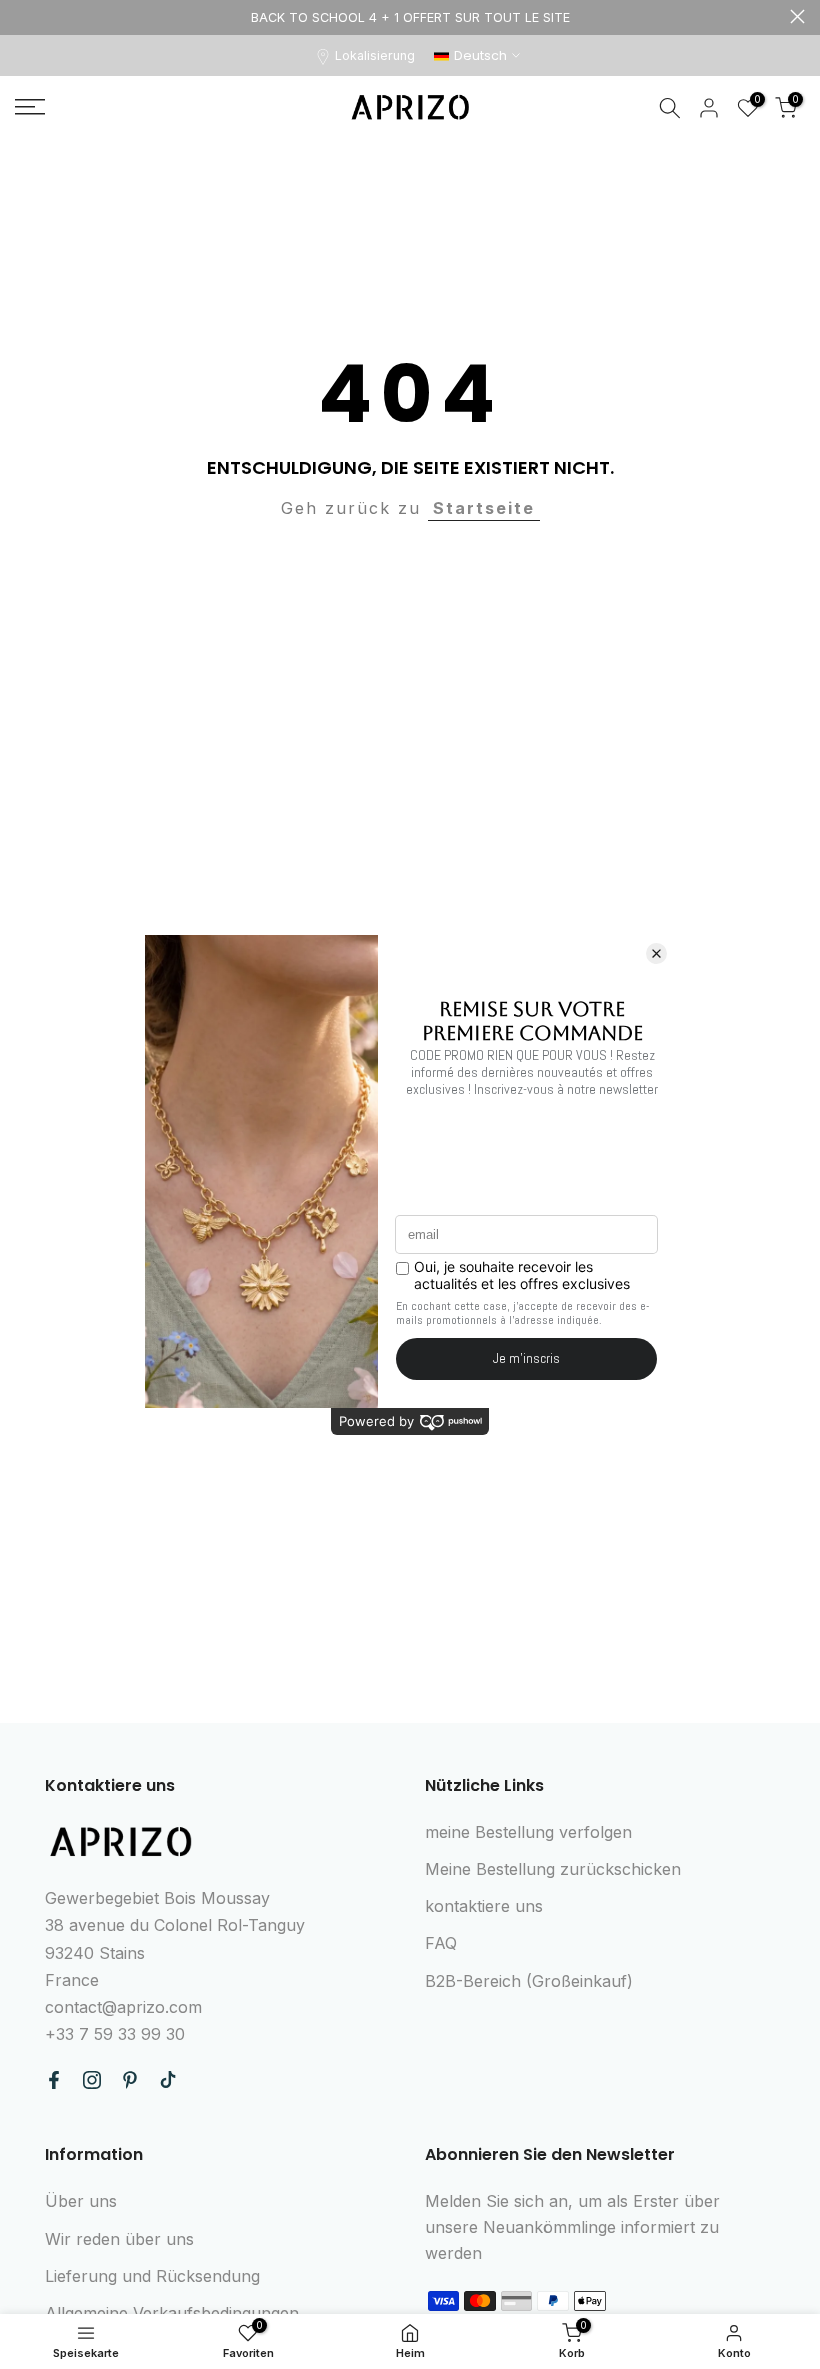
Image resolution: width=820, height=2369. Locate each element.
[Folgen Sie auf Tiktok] (168, 2080)
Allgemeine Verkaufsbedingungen (172, 2313)
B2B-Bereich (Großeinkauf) (529, 1981)
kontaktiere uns (484, 1906)
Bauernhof (22, 16)
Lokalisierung (375, 55)
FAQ (441, 1943)
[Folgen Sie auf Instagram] (92, 2080)
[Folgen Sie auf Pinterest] (130, 2080)
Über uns (81, 2201)
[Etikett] (410, 17)
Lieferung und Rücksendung (152, 2276)
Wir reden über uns (119, 2239)
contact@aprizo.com (123, 2007)
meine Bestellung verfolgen (528, 1832)
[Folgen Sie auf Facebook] (54, 2080)
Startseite (484, 508)
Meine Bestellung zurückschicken (553, 1869)
